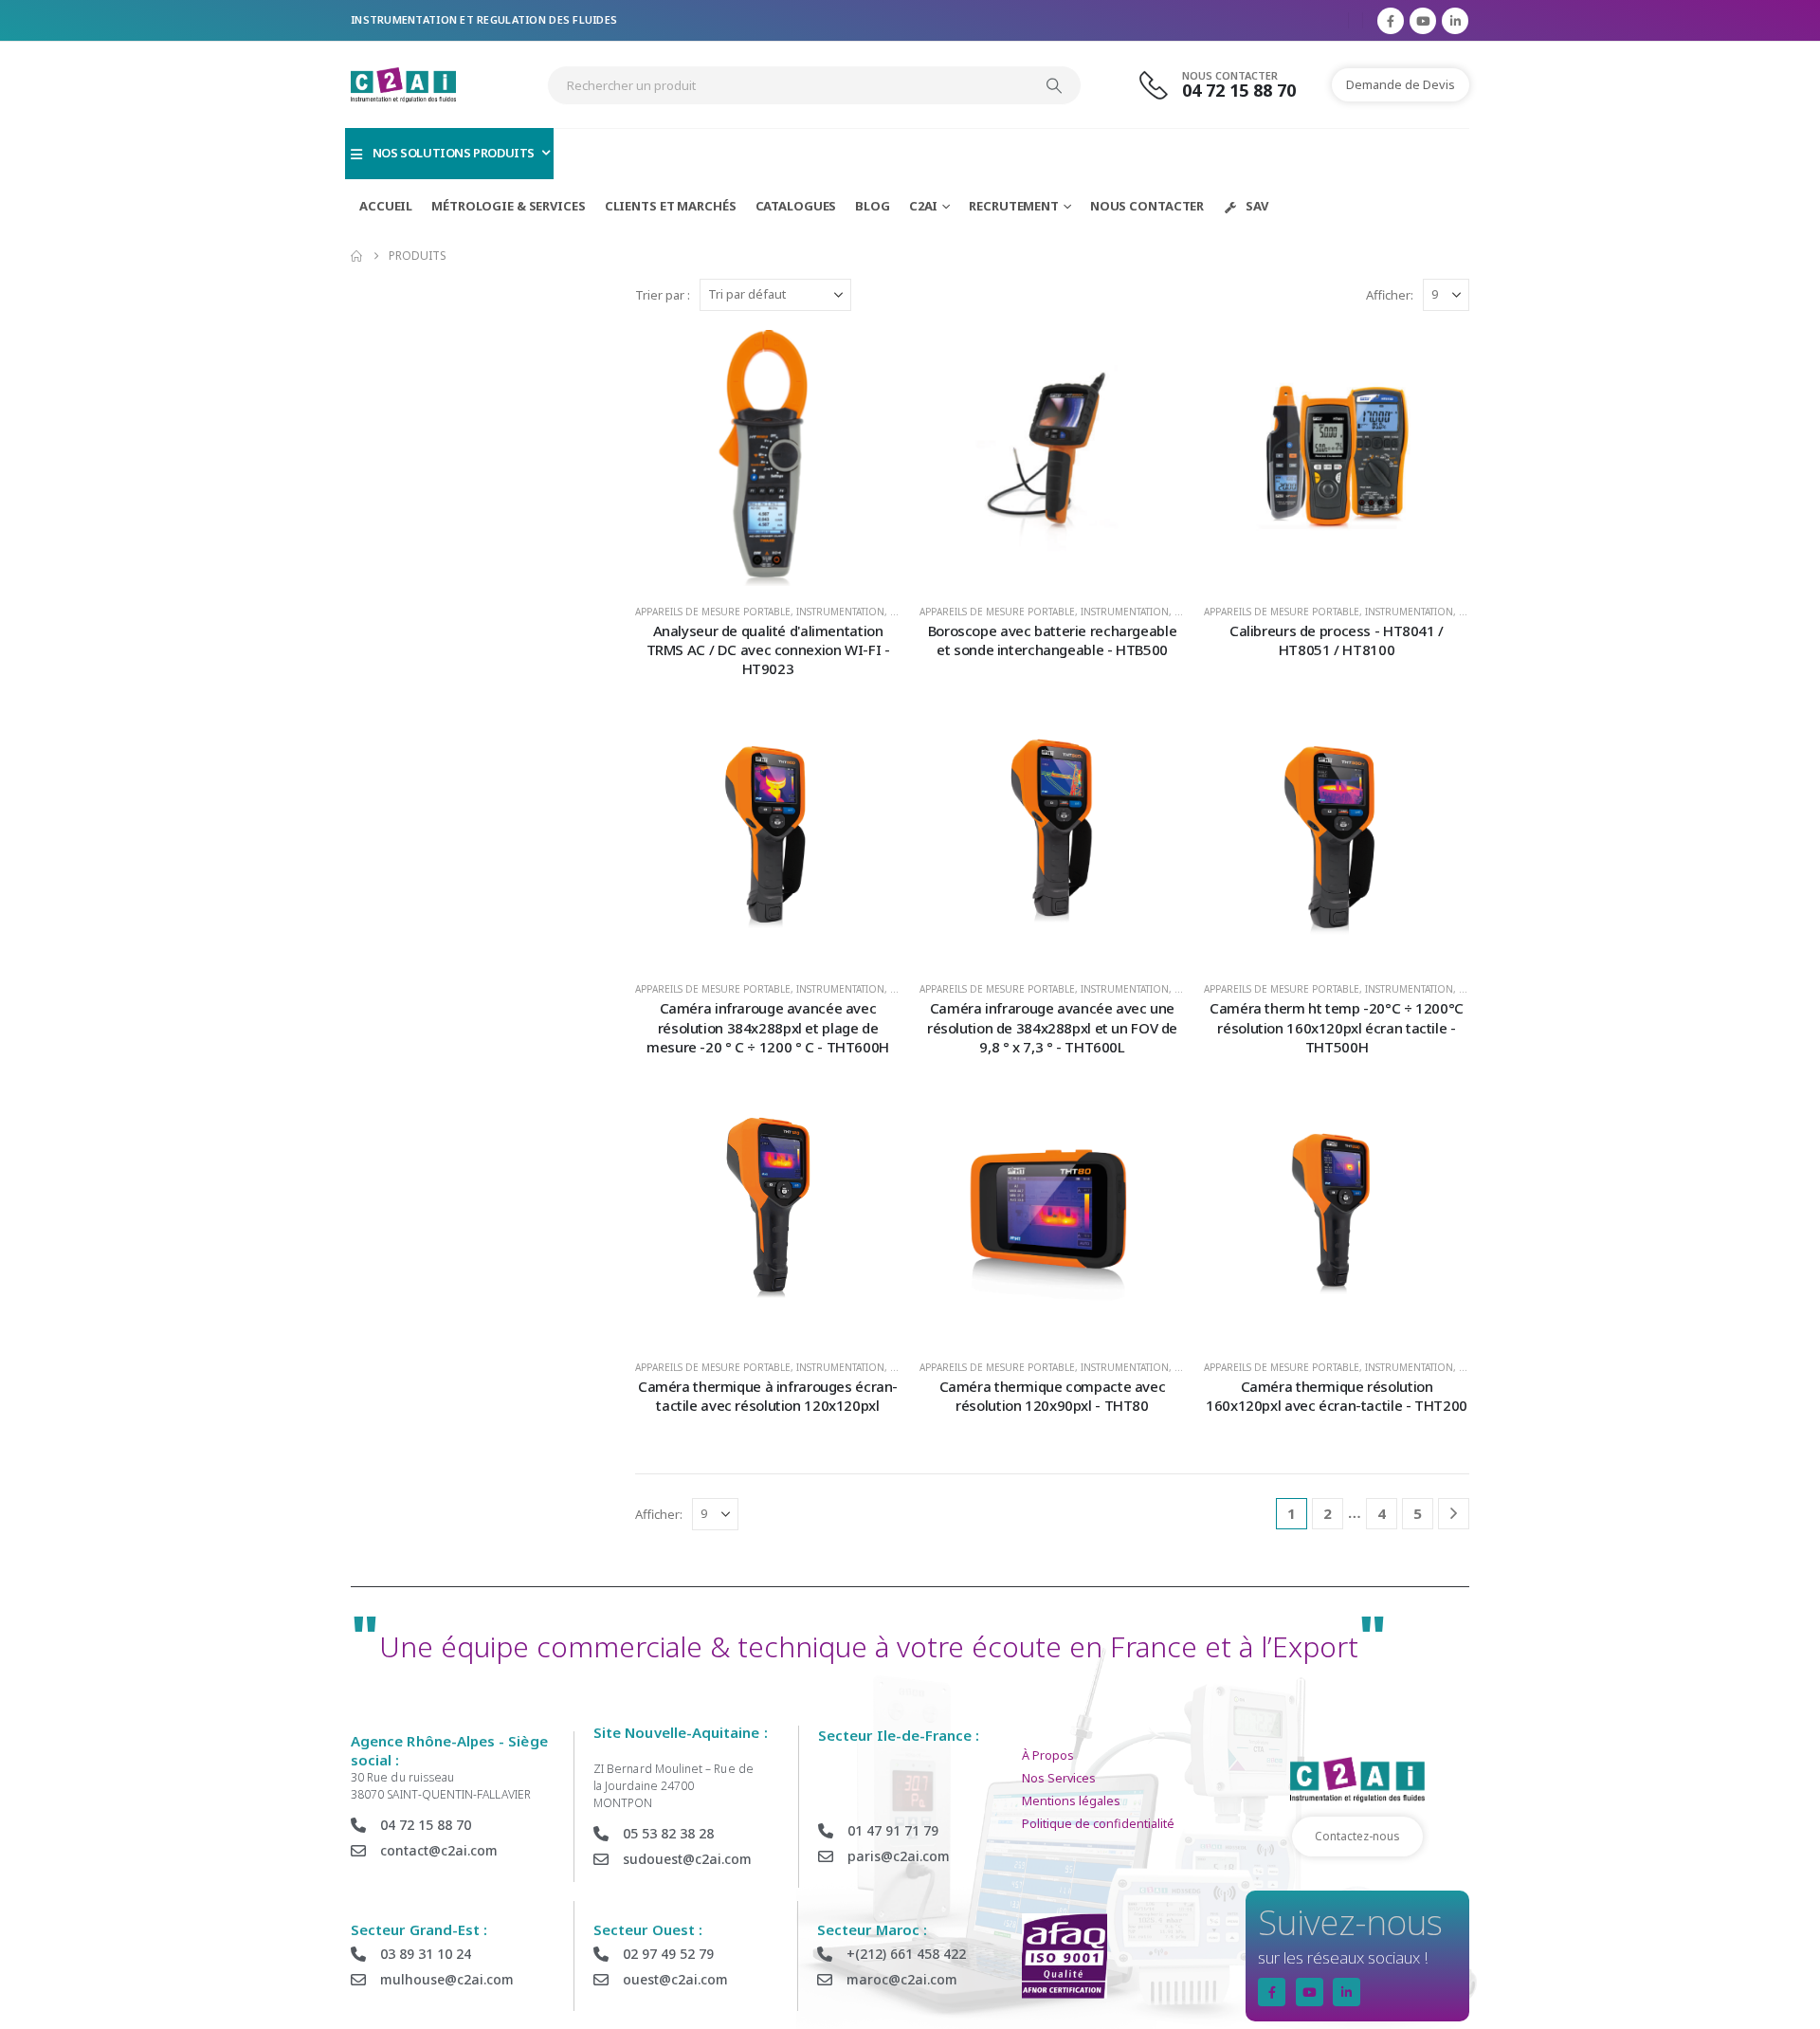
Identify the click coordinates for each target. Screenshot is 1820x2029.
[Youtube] (1423, 21)
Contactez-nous (1357, 1836)
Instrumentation (840, 612)
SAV (1257, 206)
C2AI (924, 206)
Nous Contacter (1147, 206)
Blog (873, 206)
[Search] (1054, 85)
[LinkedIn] (1455, 21)
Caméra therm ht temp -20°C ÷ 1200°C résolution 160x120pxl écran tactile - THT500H (1337, 1027)
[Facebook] (1391, 21)
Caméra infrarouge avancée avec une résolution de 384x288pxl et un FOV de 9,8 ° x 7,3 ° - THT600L (1052, 1027)
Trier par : (663, 295)
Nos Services (1059, 1778)
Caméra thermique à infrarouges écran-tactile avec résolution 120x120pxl (768, 1396)
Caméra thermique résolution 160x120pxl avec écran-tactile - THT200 (1337, 1396)
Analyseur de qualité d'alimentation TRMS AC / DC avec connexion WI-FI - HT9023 (768, 650)
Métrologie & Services (508, 206)
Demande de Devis (1401, 84)
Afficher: (1390, 295)
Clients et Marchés (671, 206)
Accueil (386, 206)
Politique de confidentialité (1098, 1824)
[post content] (768, 458)
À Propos (1048, 1755)
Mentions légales (1071, 1801)
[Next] (1454, 1514)
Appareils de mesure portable (713, 612)
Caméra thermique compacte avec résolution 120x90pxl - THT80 (1053, 1396)
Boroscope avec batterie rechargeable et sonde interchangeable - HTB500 (1053, 640)
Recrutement (1014, 206)
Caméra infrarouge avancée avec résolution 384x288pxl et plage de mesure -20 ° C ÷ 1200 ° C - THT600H (768, 1027)
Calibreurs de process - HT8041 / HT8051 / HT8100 (1337, 640)
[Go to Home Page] (356, 256)
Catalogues (796, 206)
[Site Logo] (403, 85)
